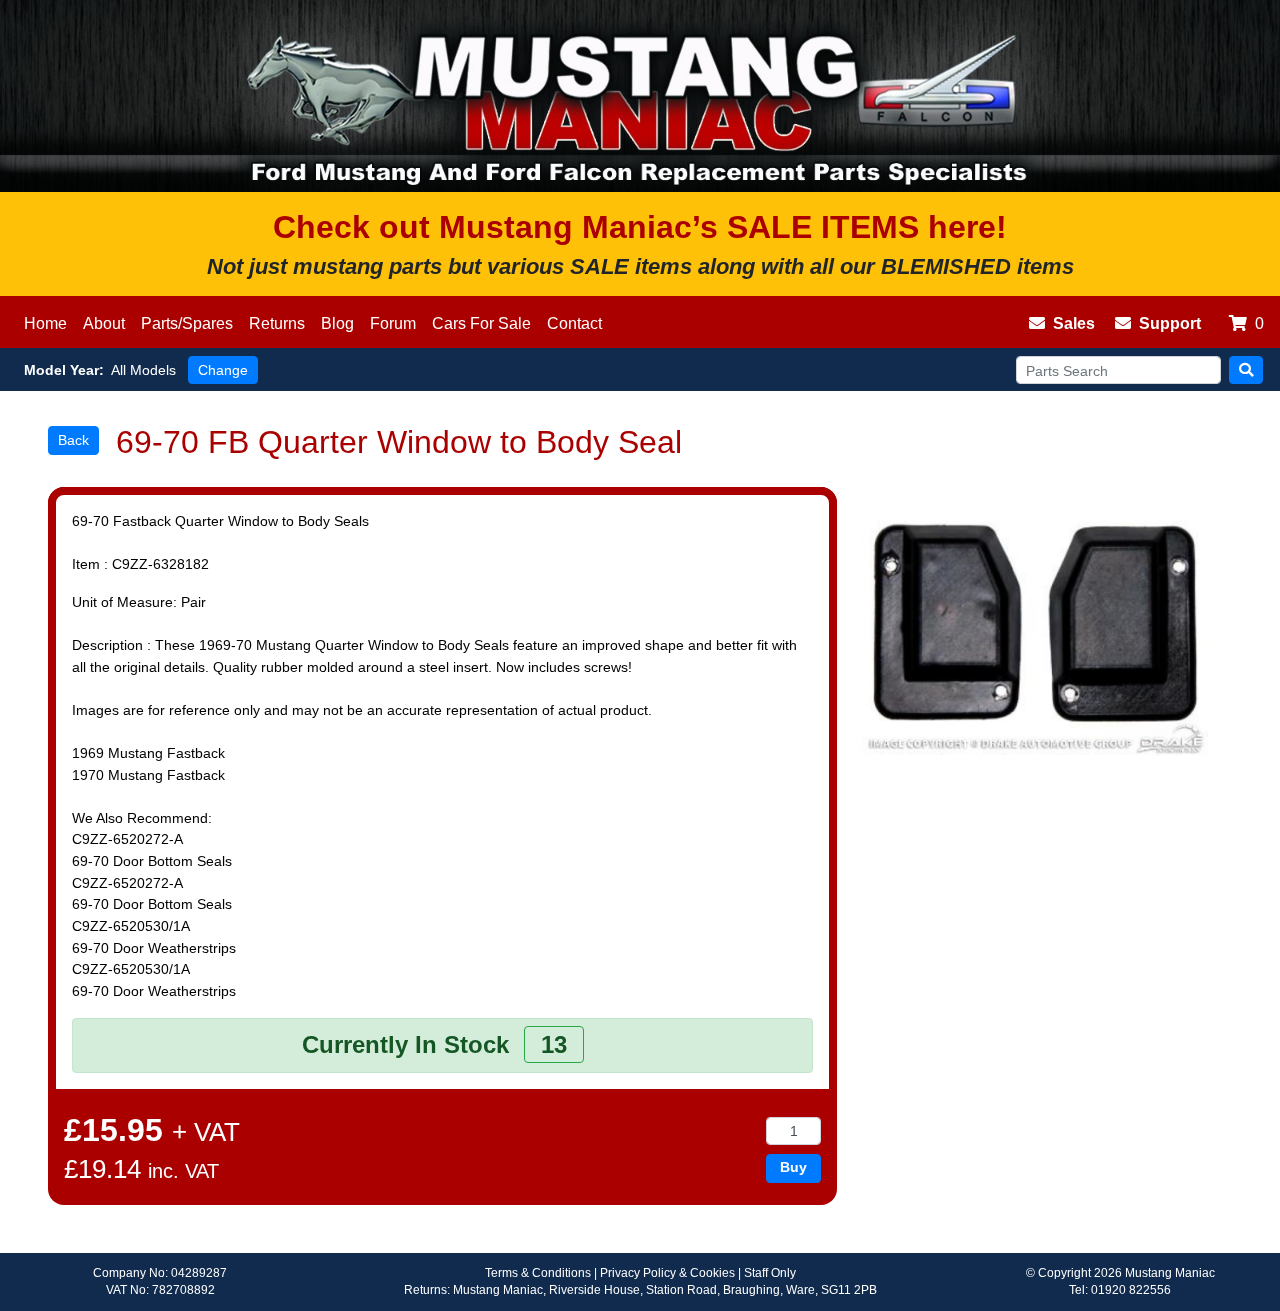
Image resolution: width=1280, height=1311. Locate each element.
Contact (574, 323)
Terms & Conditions (538, 1273)
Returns (277, 323)
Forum (393, 323)
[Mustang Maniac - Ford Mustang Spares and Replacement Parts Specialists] (640, 96)
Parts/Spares (187, 323)
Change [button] (223, 370)
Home (45, 323)
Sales (1074, 323)
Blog (337, 323)
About (104, 323)
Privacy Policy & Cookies (667, 1273)
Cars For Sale (481, 323)
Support (1170, 323)
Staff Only (770, 1273)
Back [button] (73, 440)
